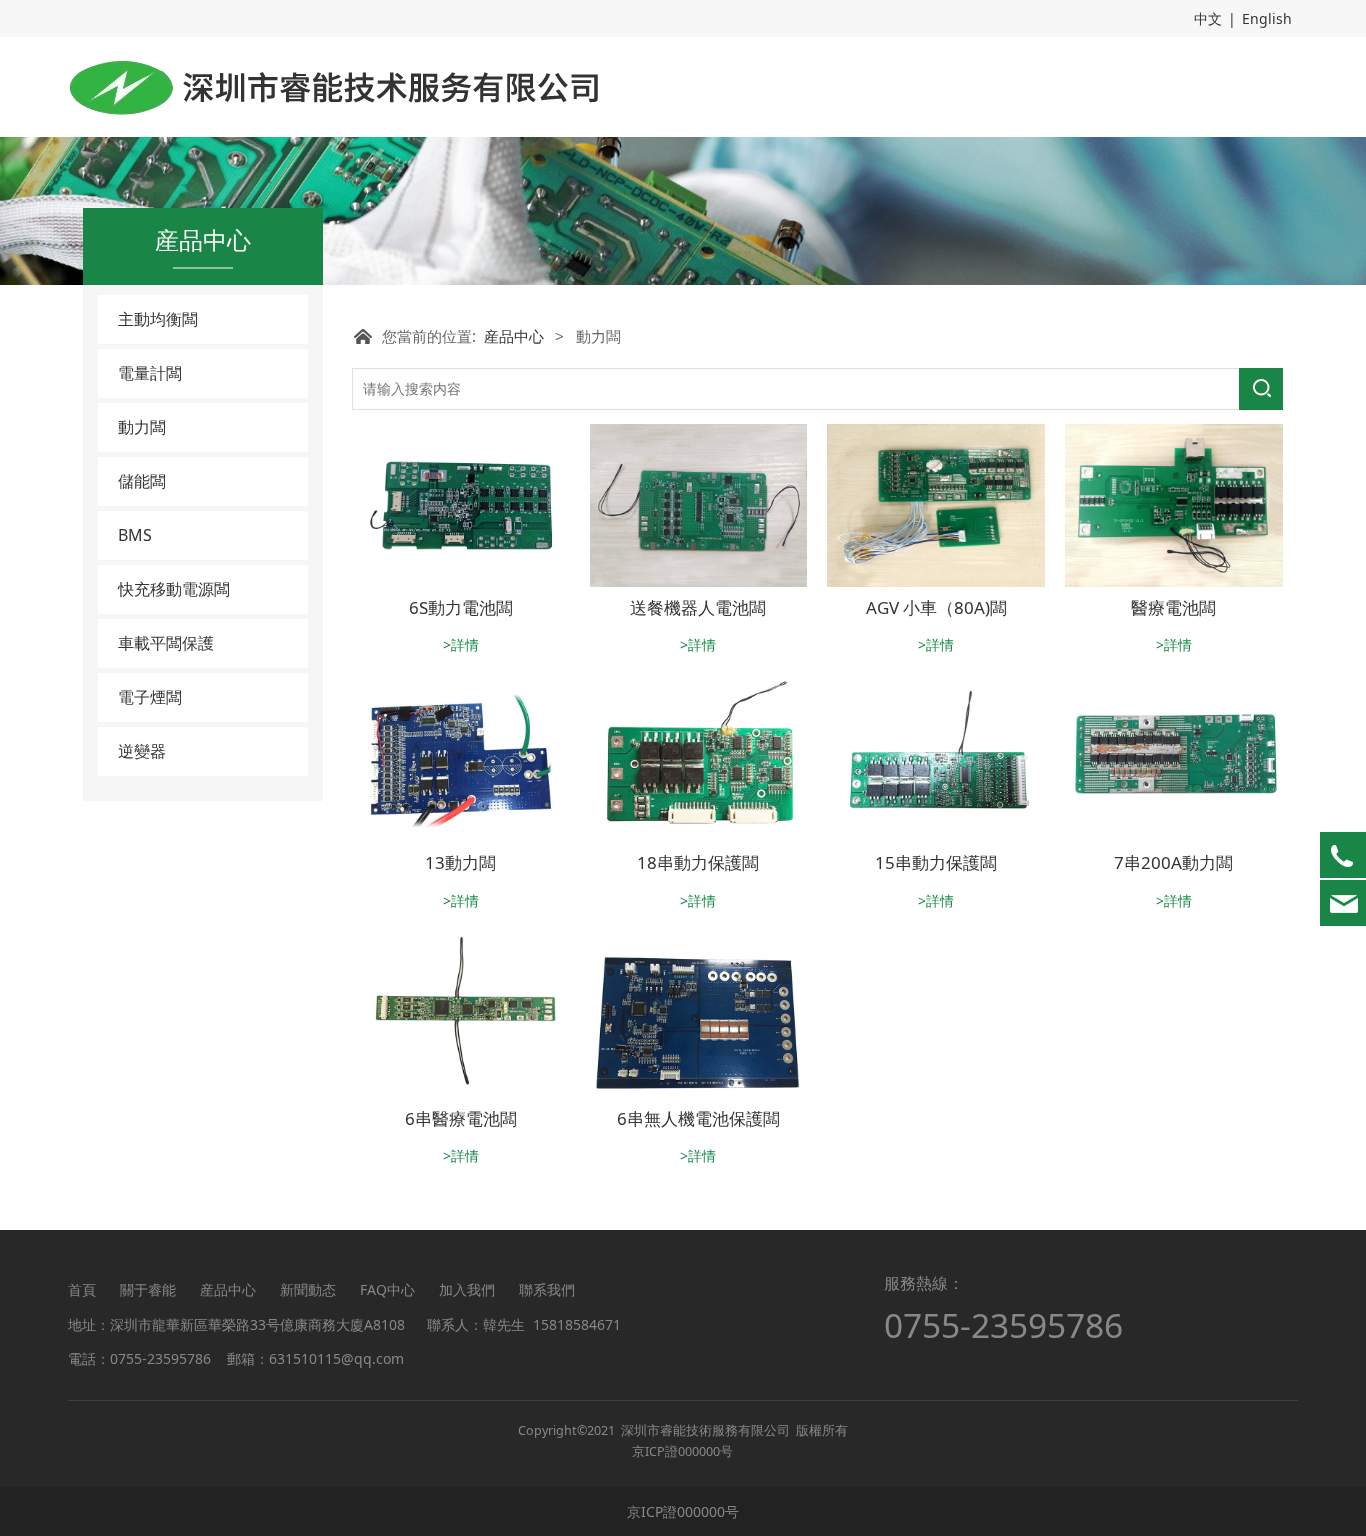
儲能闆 (142, 481)
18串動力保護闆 (698, 862)
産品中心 (514, 336)
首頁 (82, 1289)
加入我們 (467, 1289)
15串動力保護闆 (936, 862)
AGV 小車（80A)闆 (936, 607)
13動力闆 (460, 862)
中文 (1208, 18)
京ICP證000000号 (682, 1451)
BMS (135, 535)
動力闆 (142, 427)
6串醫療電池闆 (461, 1118)
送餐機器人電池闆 (698, 607)
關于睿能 (148, 1289)
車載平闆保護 (166, 643)
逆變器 (142, 751)
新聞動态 (308, 1289)
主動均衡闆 (158, 319)
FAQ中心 (387, 1289)
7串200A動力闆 (1173, 862)
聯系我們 (547, 1289)
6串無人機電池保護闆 (698, 1118)
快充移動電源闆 (174, 589)
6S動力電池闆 (461, 607)
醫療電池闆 (1173, 607)
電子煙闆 (150, 697)
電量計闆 (150, 373)
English (1267, 18)
